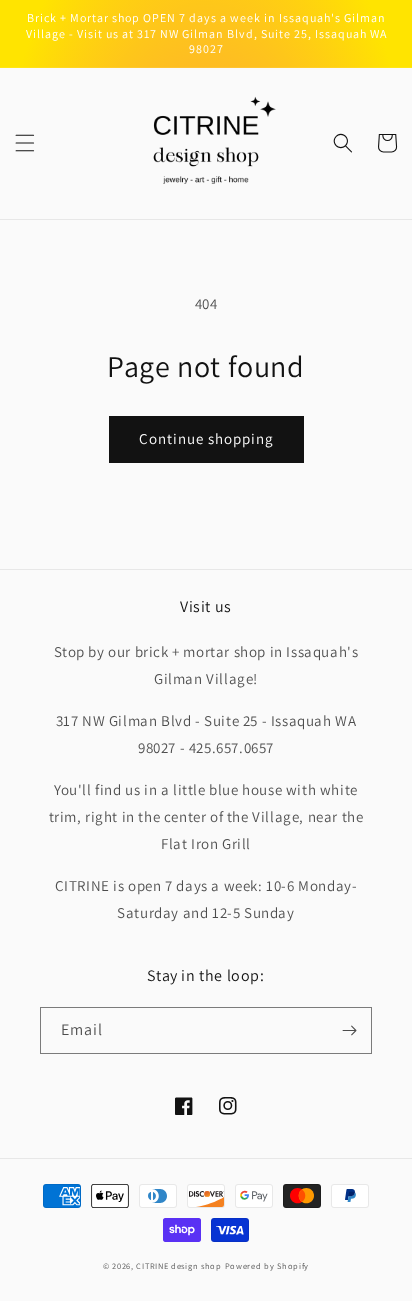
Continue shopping (206, 438)
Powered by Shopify (267, 1265)
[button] (25, 143)
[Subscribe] (349, 1030)
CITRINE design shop (178, 1265)
